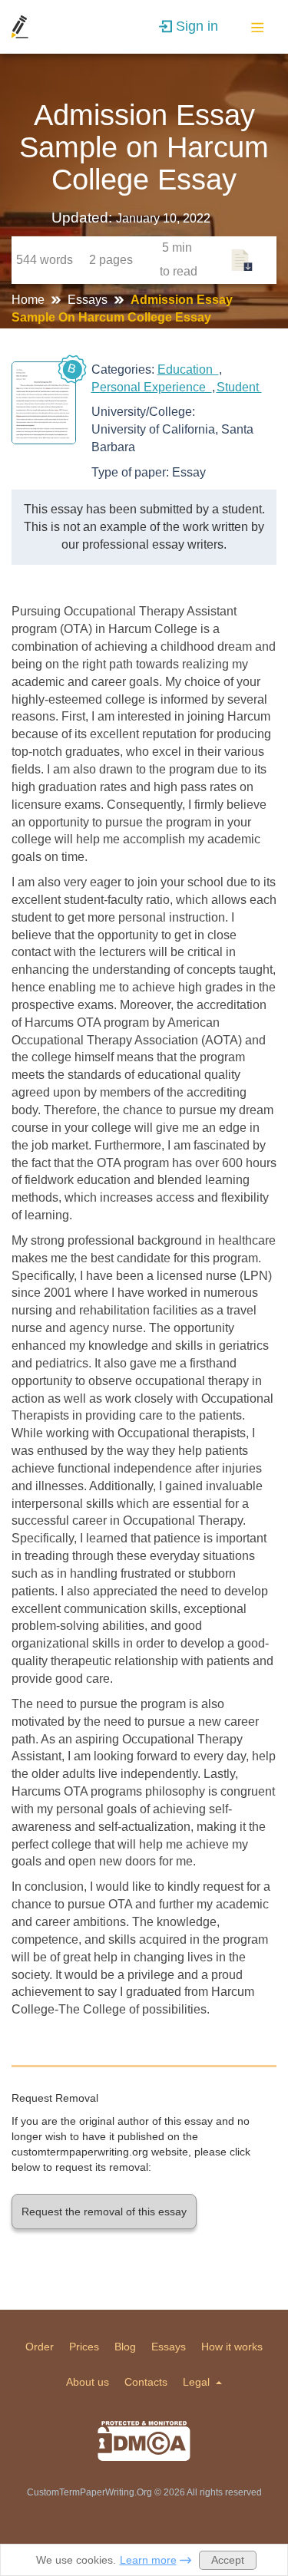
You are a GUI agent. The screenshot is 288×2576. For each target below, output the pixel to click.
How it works (232, 2347)
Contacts (146, 2382)
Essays (89, 300)
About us (88, 2382)
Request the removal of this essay (104, 2212)
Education (188, 369)
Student (239, 387)
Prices (84, 2347)
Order (40, 2347)
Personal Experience (152, 387)
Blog (125, 2347)
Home (30, 300)
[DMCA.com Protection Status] (144, 2441)
